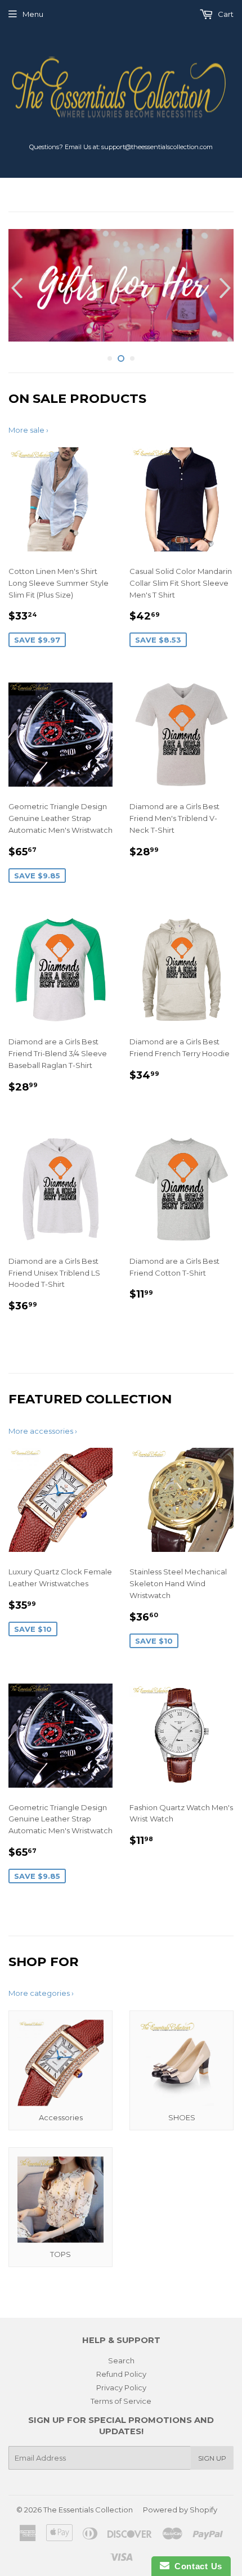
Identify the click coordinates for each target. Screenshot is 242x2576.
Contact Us (196, 2566)
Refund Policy (121, 2374)
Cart (225, 14)
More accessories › (43, 1431)
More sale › (28, 430)
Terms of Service (121, 2401)
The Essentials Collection (88, 2510)
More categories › (41, 1993)
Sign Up (212, 2458)
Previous (15, 288)
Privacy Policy (121, 2387)
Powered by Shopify (180, 2510)
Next (227, 288)
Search (121, 2360)
